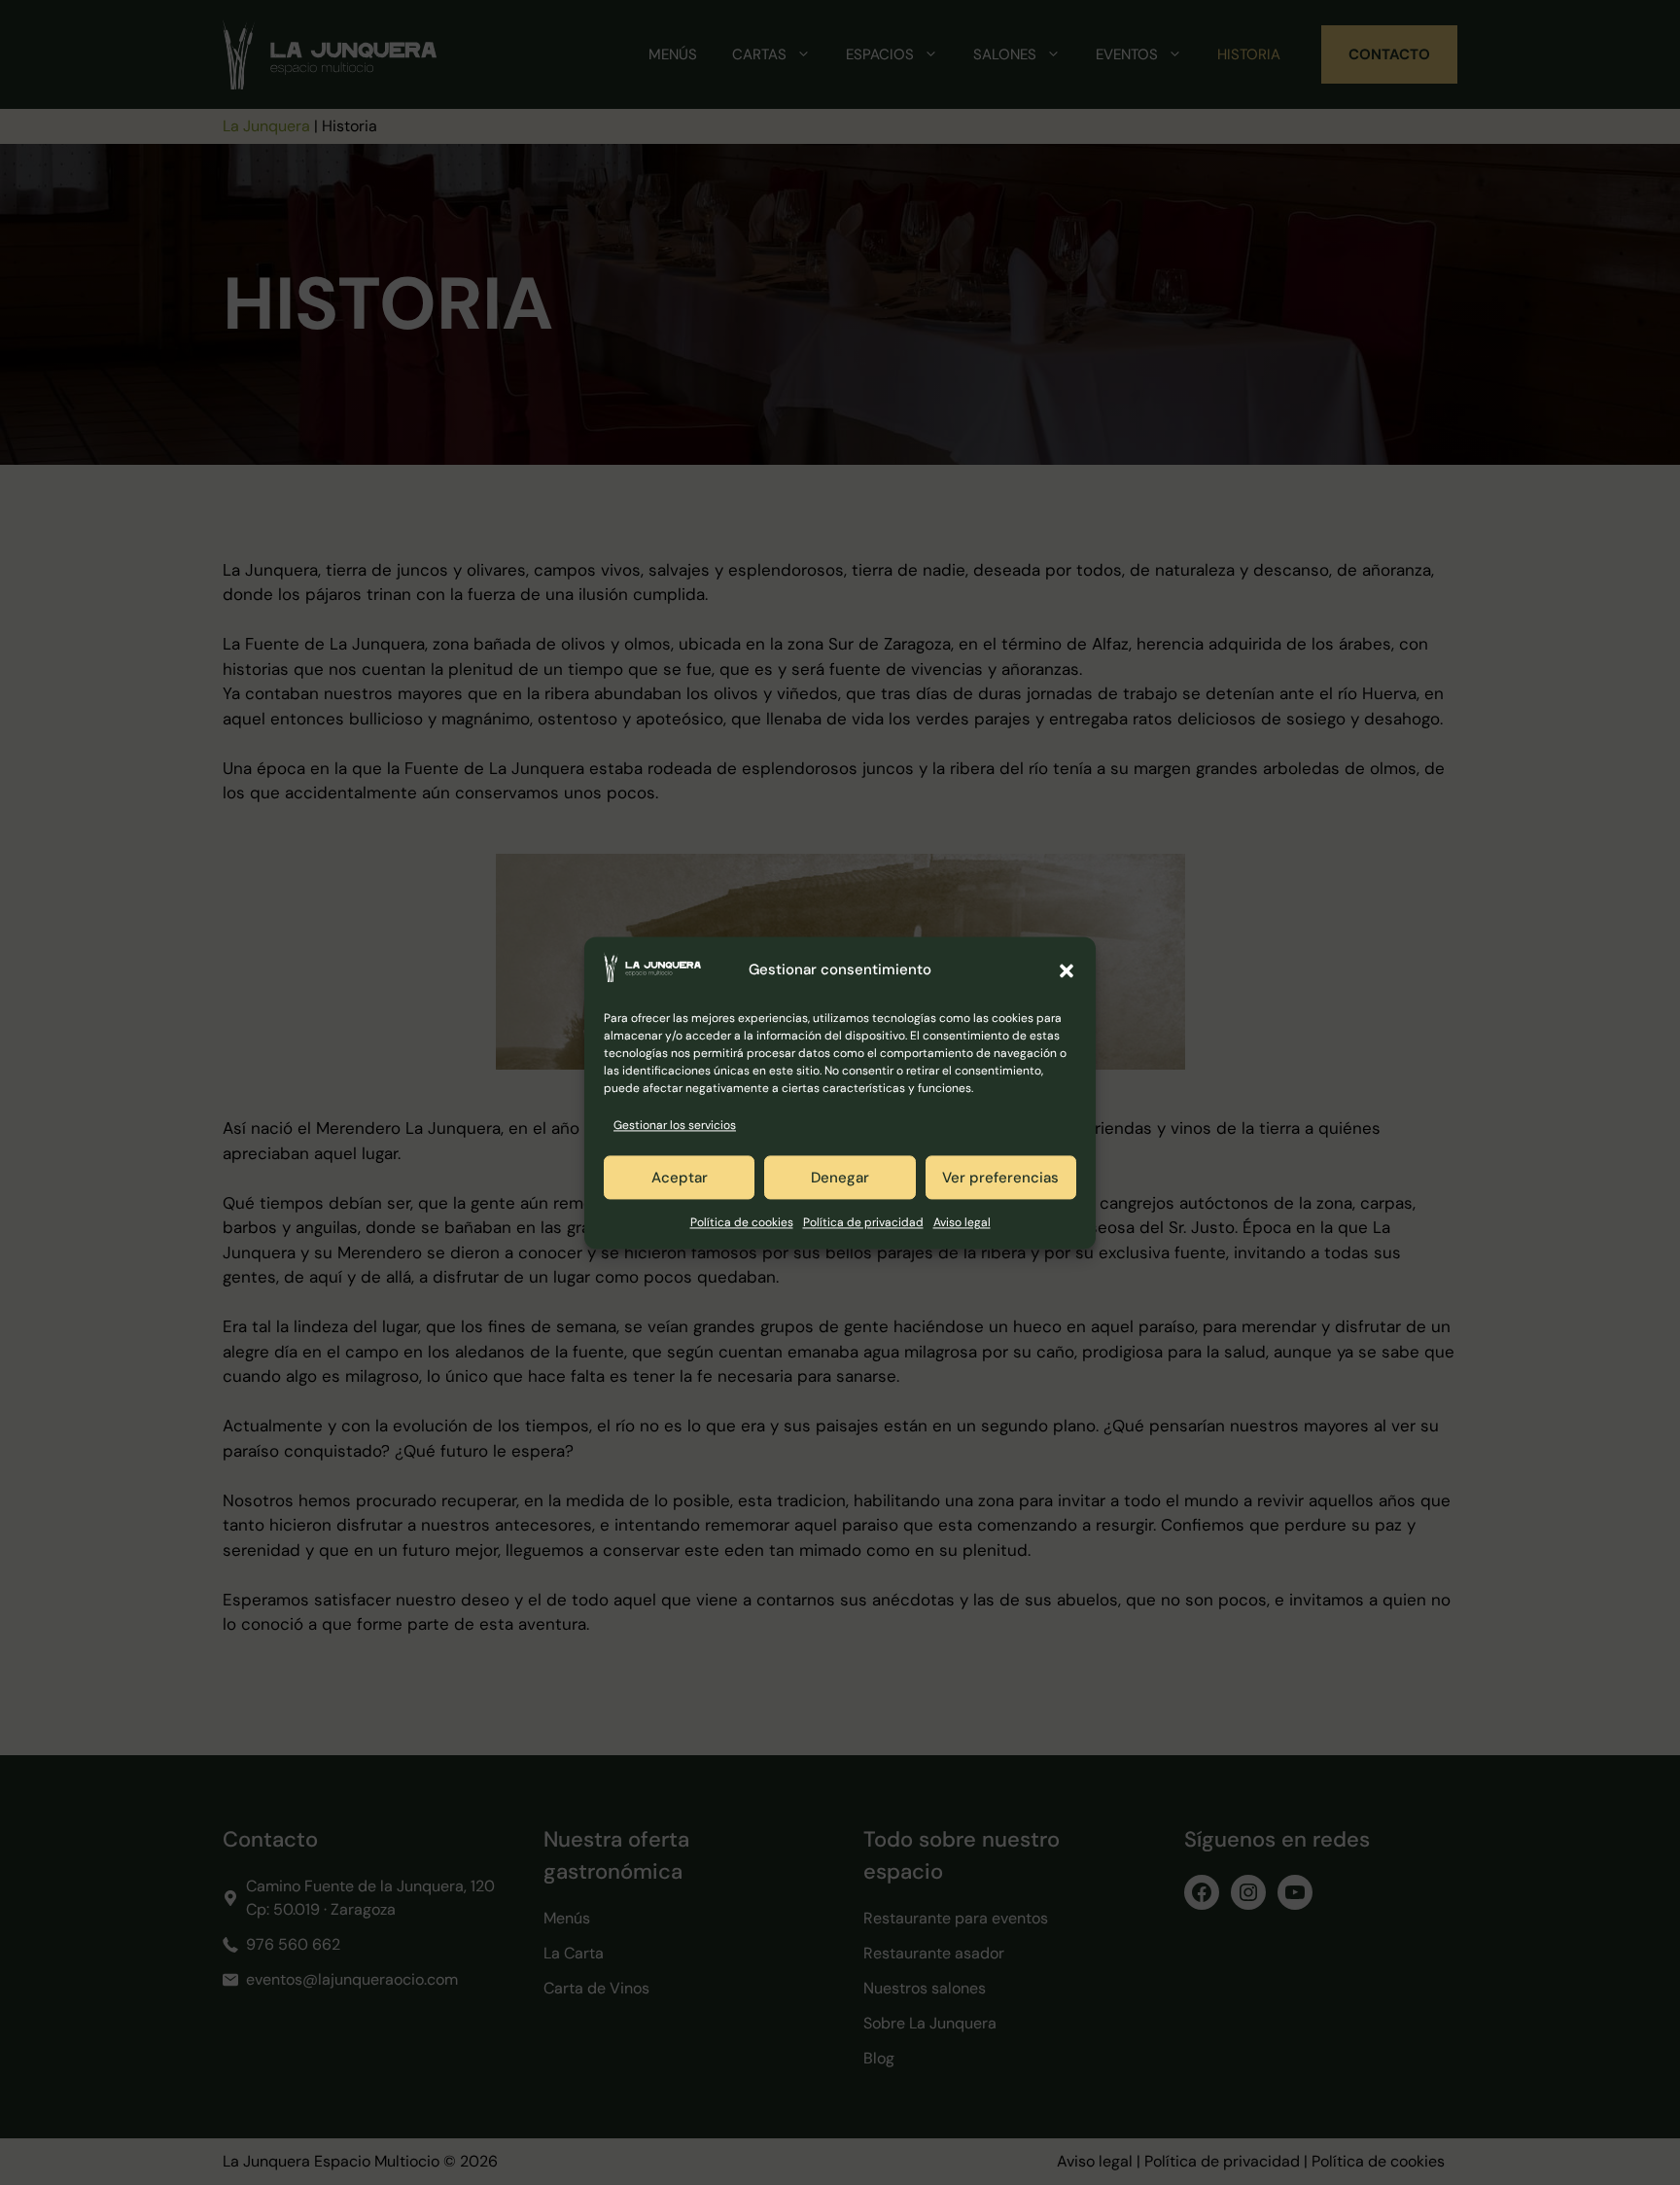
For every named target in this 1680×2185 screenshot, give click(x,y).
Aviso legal (962, 1223)
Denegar (840, 1178)
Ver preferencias (1000, 1178)
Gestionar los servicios (675, 1125)
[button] (1067, 970)
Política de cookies (742, 1223)
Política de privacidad (863, 1223)
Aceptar (680, 1178)
